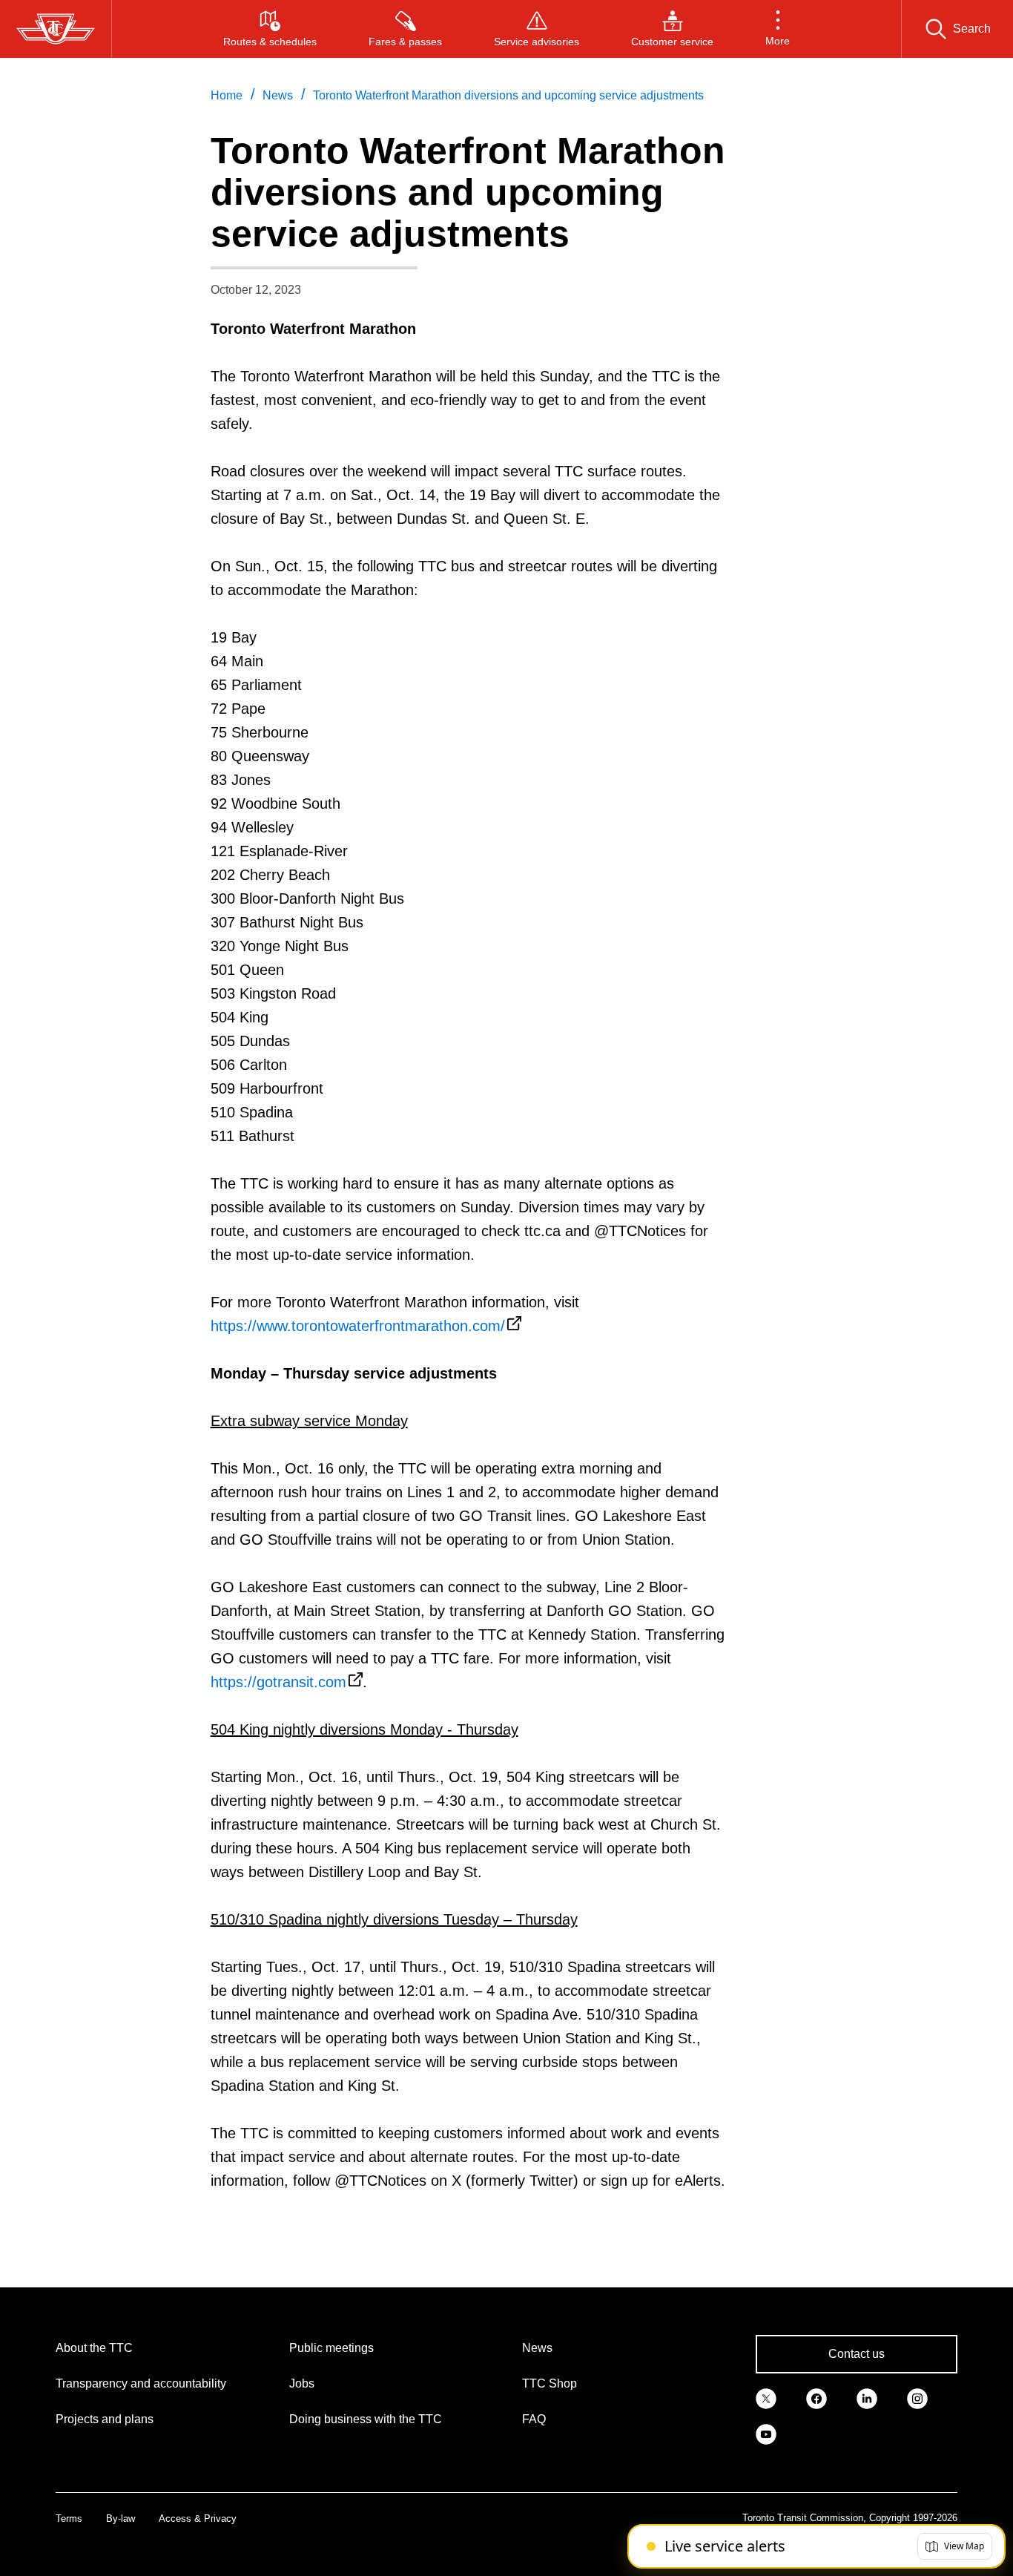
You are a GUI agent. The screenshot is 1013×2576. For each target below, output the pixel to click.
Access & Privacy (198, 2518)
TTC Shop (550, 2383)
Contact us (857, 2354)
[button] (778, 29)
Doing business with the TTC (366, 2419)
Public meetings (331, 2348)
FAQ (534, 2419)
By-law (121, 2518)
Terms (69, 2518)
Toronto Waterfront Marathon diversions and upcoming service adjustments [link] (508, 95)
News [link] (278, 95)
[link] (766, 2397)
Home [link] (227, 95)
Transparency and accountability (141, 2383)
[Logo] (56, 29)
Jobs (302, 2383)
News (537, 2348)
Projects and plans (105, 2419)
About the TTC (94, 2348)
